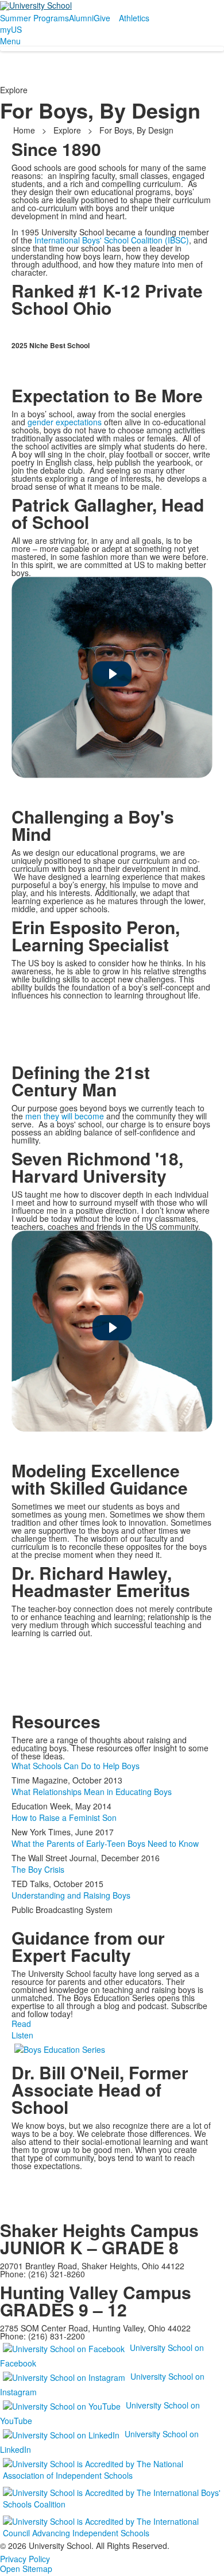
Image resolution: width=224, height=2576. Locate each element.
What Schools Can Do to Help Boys (76, 1766)
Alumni (81, 18)
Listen (22, 2035)
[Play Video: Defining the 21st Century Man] (112, 1328)
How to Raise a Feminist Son (64, 1817)
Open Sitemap (26, 2569)
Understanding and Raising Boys (71, 1895)
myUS (11, 29)
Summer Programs (34, 18)
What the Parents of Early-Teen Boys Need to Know (105, 1843)
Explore (67, 130)
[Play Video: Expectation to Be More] (112, 674)
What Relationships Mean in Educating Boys (92, 1792)
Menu (10, 41)
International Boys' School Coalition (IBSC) (112, 240)
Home (25, 130)
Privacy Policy (25, 2559)
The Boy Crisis (38, 1869)
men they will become (65, 1116)
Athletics (134, 18)
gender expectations (65, 422)
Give (102, 18)
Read (21, 2024)
